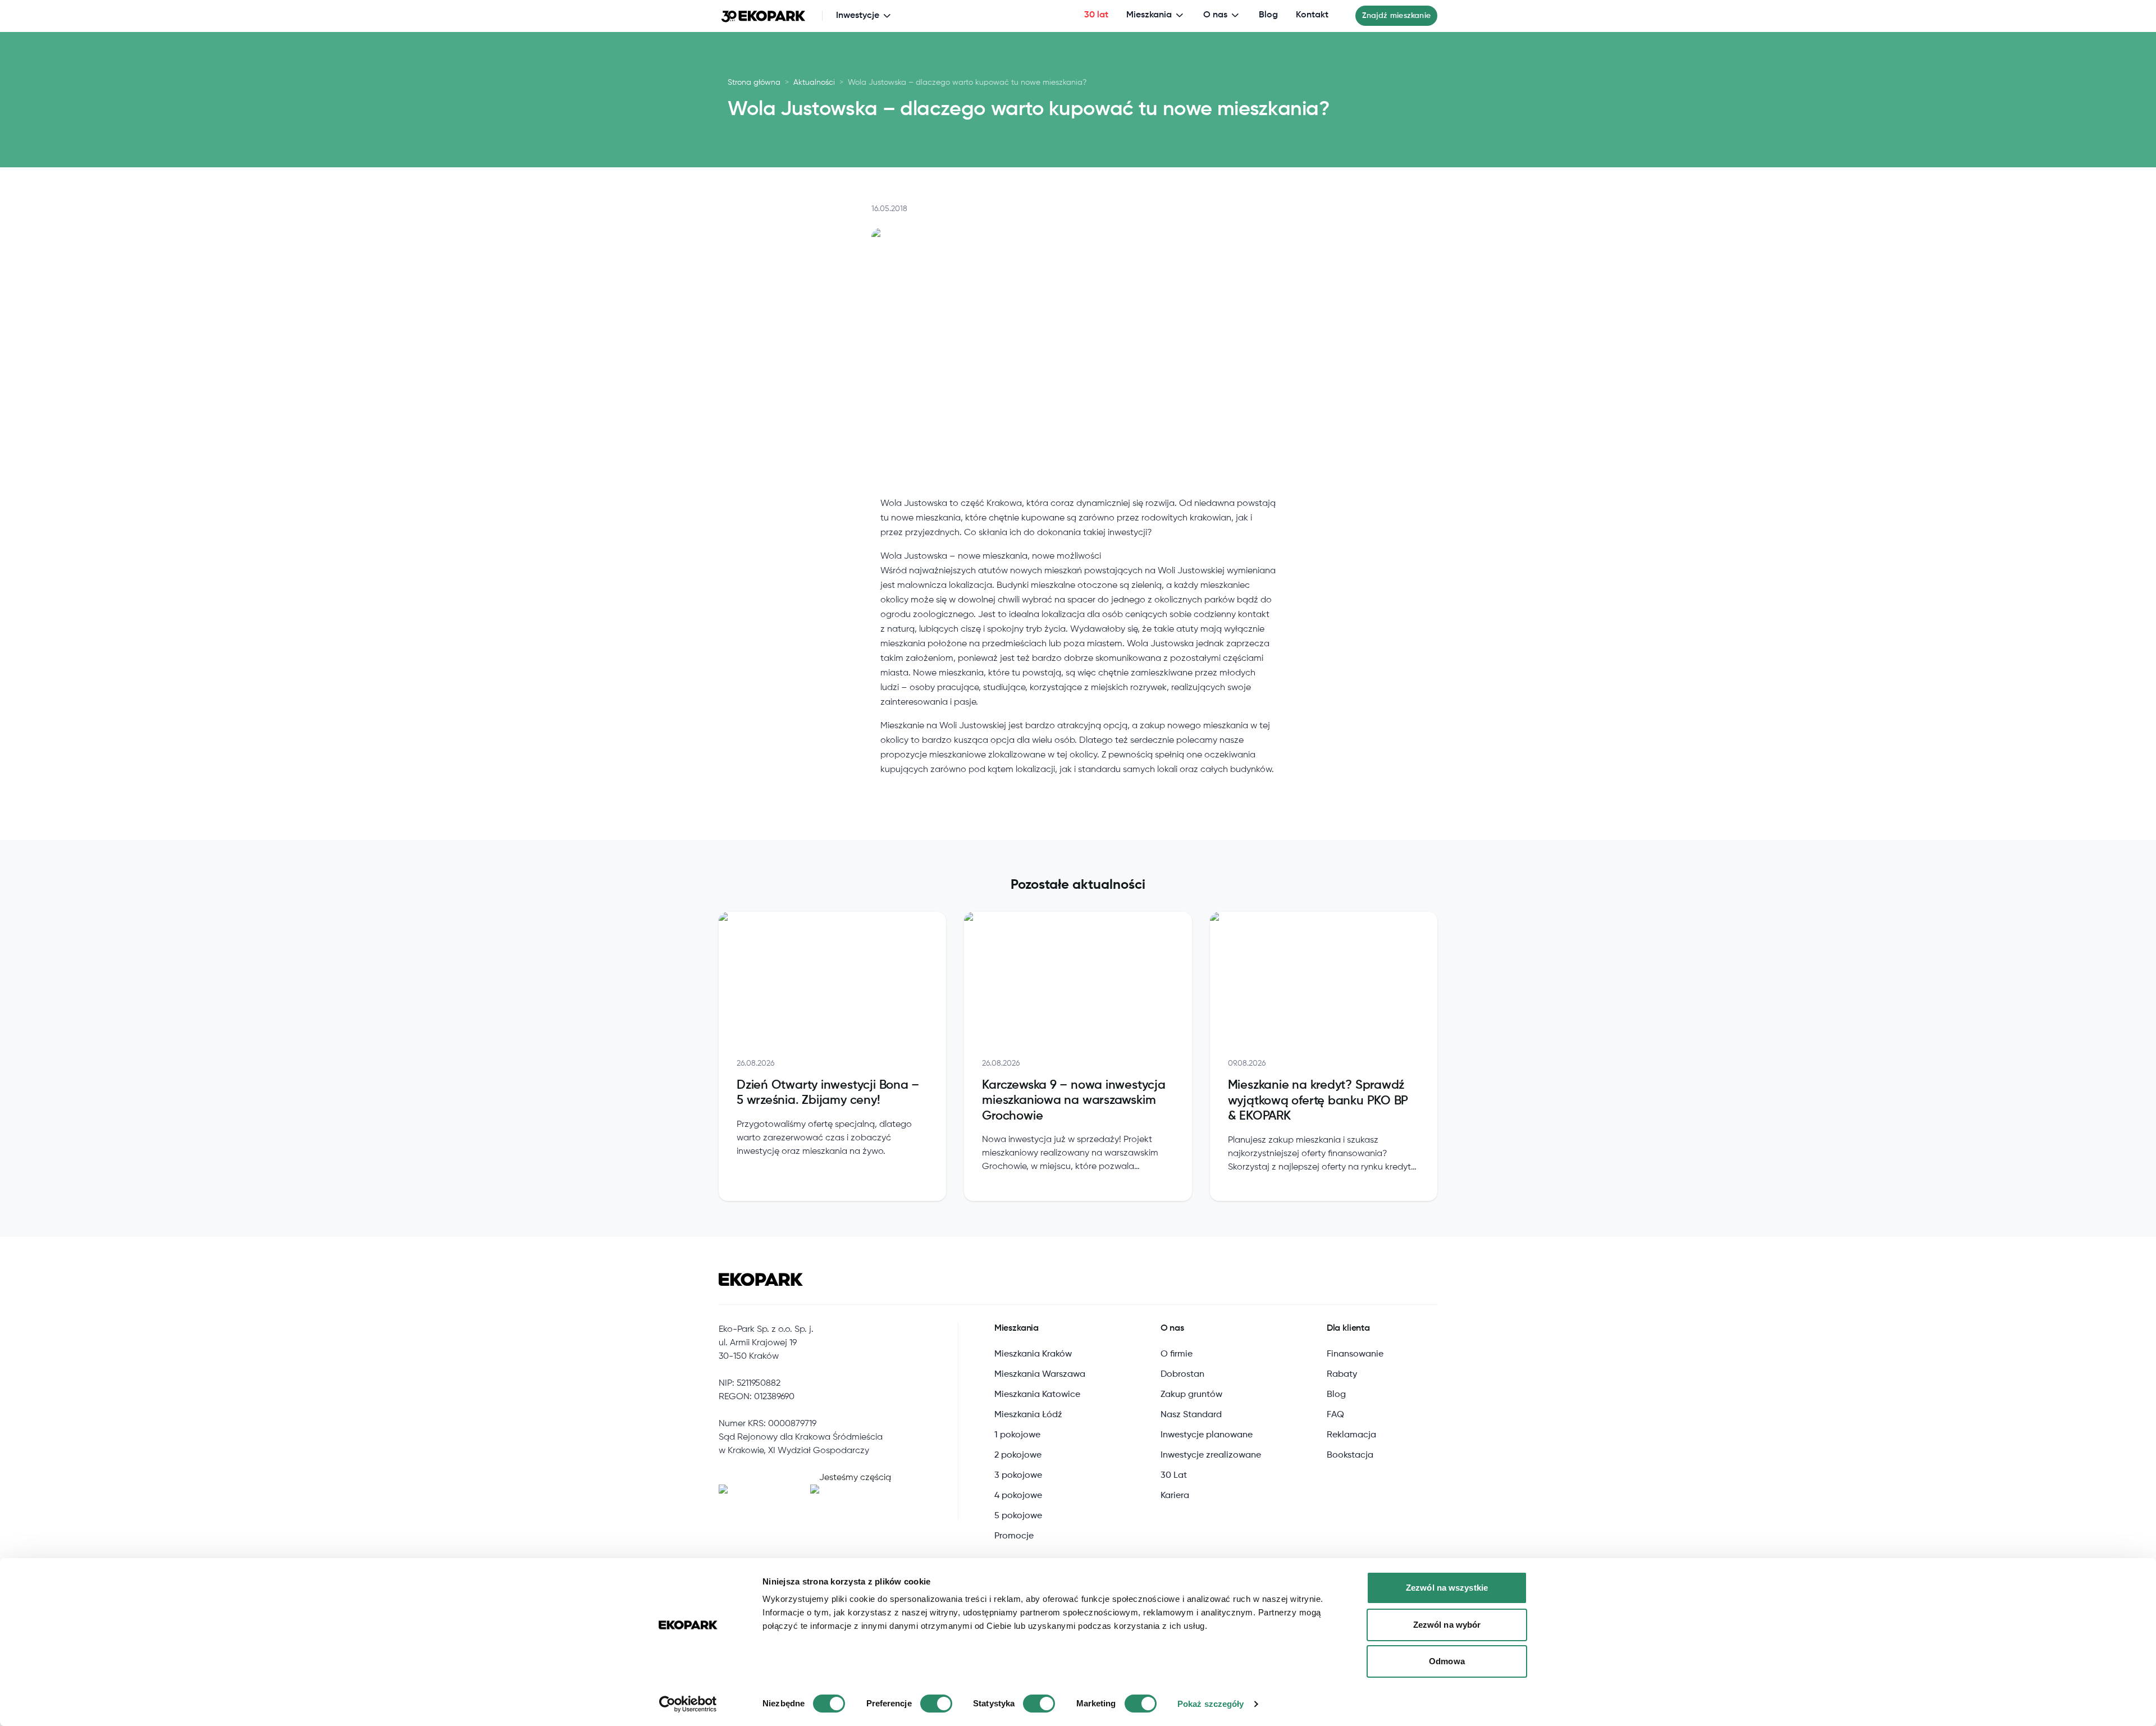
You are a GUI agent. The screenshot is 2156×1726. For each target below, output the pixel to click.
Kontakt (1312, 15)
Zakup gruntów (1191, 1395)
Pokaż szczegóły (1211, 1704)
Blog (1268, 15)
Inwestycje (858, 16)
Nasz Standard (1191, 1415)
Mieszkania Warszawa (1040, 1375)
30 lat (1096, 15)
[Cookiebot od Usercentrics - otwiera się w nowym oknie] (688, 1704)
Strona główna (754, 83)
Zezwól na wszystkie (1447, 1588)
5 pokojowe (1018, 1516)
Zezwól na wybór (1447, 1625)
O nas (1215, 15)
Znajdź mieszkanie (1396, 16)
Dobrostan (1182, 1375)
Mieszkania (1149, 15)
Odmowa (1447, 1661)
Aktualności (814, 83)
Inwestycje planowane (1207, 1435)
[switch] (936, 1704)
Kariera (1175, 1496)
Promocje (1014, 1536)
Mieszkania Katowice (1037, 1395)
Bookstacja (1350, 1455)
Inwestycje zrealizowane (1211, 1455)
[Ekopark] (764, 16)
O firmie (1177, 1354)
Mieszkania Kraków (1033, 1354)
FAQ (1335, 1415)
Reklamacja (1351, 1435)
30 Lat (1174, 1476)
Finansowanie (1355, 1354)
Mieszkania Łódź (1028, 1415)
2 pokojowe (1018, 1455)
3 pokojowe (1018, 1476)
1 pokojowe (1017, 1435)
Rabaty (1342, 1375)
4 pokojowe (1018, 1496)
